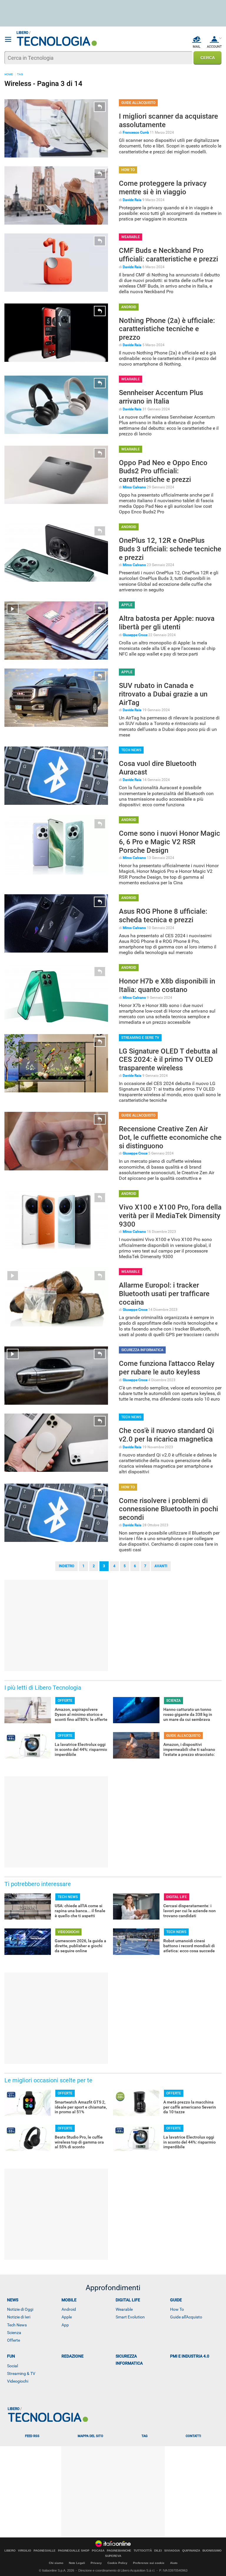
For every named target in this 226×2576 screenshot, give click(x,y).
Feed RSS (32, 2436)
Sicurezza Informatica (129, 2360)
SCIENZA (173, 1701)
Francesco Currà (136, 132)
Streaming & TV (21, 2373)
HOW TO (128, 170)
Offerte (14, 2340)
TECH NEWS (131, 750)
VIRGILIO (25, 2551)
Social (13, 2366)
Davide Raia (132, 200)
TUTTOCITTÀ (143, 2551)
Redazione (73, 2356)
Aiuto (174, 2563)
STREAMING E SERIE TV (140, 1038)
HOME (9, 74)
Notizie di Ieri (19, 2317)
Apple (67, 2317)
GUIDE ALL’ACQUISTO (138, 103)
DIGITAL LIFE (177, 1897)
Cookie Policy (117, 2563)
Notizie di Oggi (20, 2309)
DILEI (158, 2551)
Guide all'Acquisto (186, 2317)
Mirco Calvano (134, 487)
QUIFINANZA (191, 2551)
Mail (197, 47)
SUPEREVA (113, 2556)
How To (177, 2309)
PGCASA (98, 2551)
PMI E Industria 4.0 (190, 2356)
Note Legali (77, 2563)
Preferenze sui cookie (149, 2563)
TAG (20, 74)
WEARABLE (131, 237)
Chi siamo (56, 2563)
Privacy (96, 2563)
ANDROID (129, 307)
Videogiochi (18, 2381)
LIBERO (10, 2551)
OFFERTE (65, 1701)
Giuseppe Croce (135, 635)
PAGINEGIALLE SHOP (74, 2551)
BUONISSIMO (212, 2551)
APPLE (127, 605)
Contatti (193, 2436)
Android (69, 2309)
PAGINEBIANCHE (119, 2551)
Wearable (124, 2309)
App (65, 2325)
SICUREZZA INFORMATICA (142, 1350)
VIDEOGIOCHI (68, 1932)
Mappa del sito (90, 2436)
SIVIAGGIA (172, 2551)
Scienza (14, 2333)
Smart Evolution (130, 2317)
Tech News (17, 2325)
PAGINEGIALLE (45, 2551)
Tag (144, 2436)
